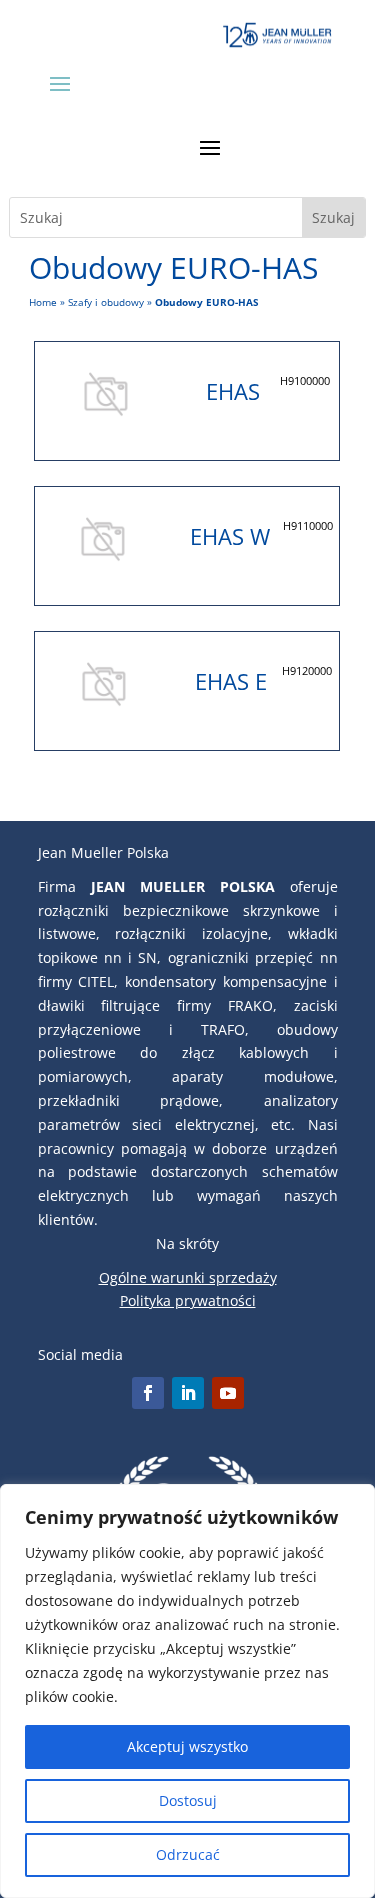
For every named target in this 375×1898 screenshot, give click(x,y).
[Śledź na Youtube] (228, 1393)
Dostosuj (188, 1800)
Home (43, 302)
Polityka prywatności (188, 1300)
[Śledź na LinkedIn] (188, 1393)
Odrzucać (188, 1854)
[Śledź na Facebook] (148, 1393)
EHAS (233, 391)
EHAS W (230, 536)
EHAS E (231, 681)
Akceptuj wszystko (187, 1746)
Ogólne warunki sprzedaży (188, 1277)
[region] (187, 1691)
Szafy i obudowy (106, 302)
